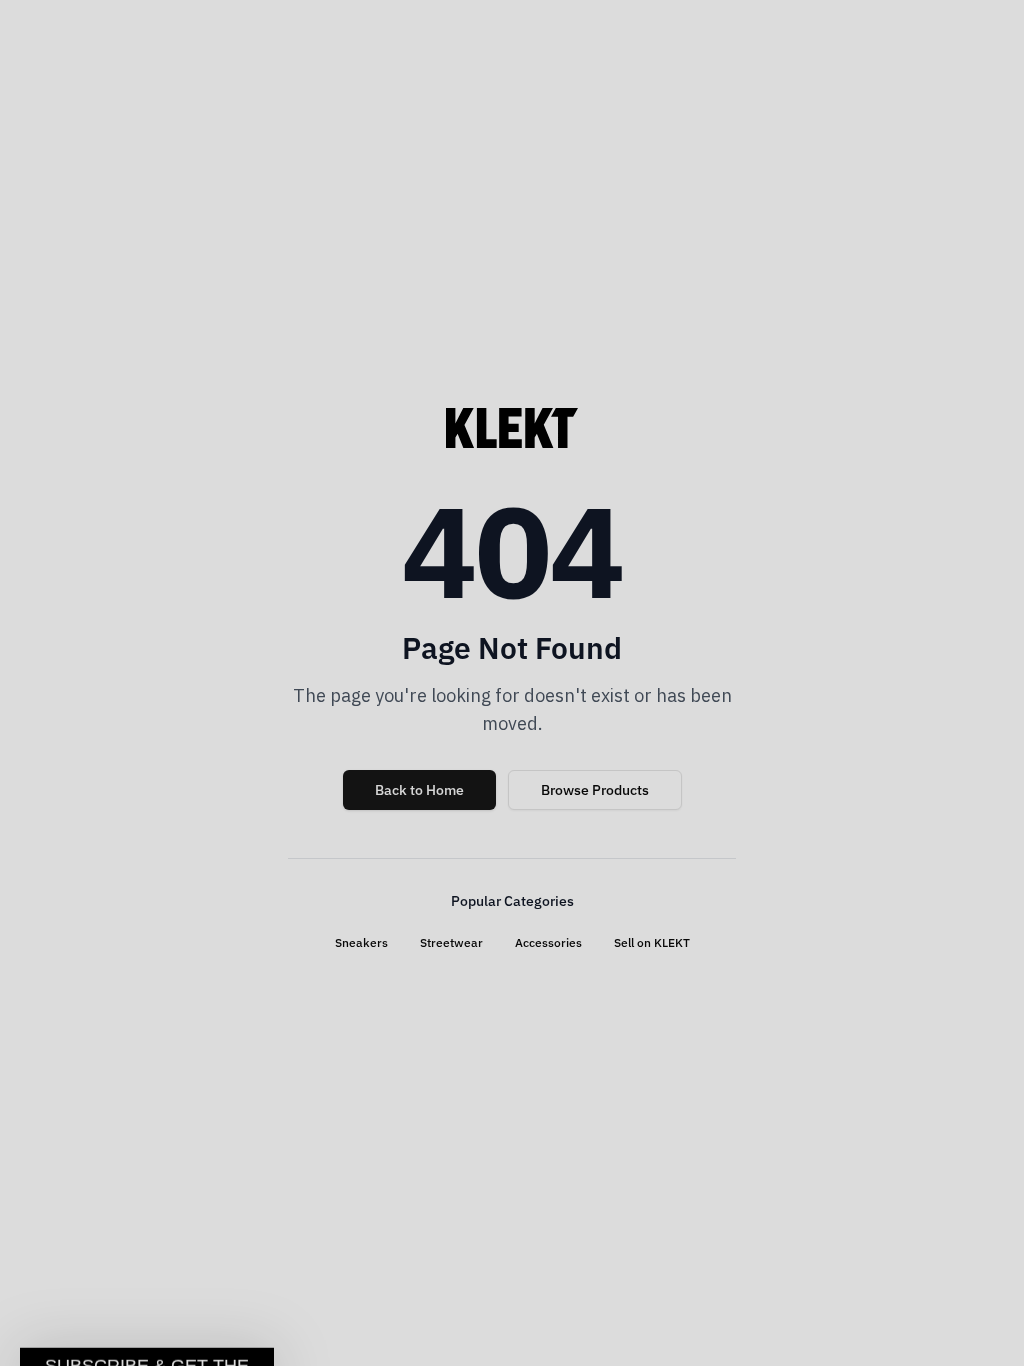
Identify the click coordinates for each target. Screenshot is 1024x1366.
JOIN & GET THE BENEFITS (317, 851)
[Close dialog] (859, 429)
